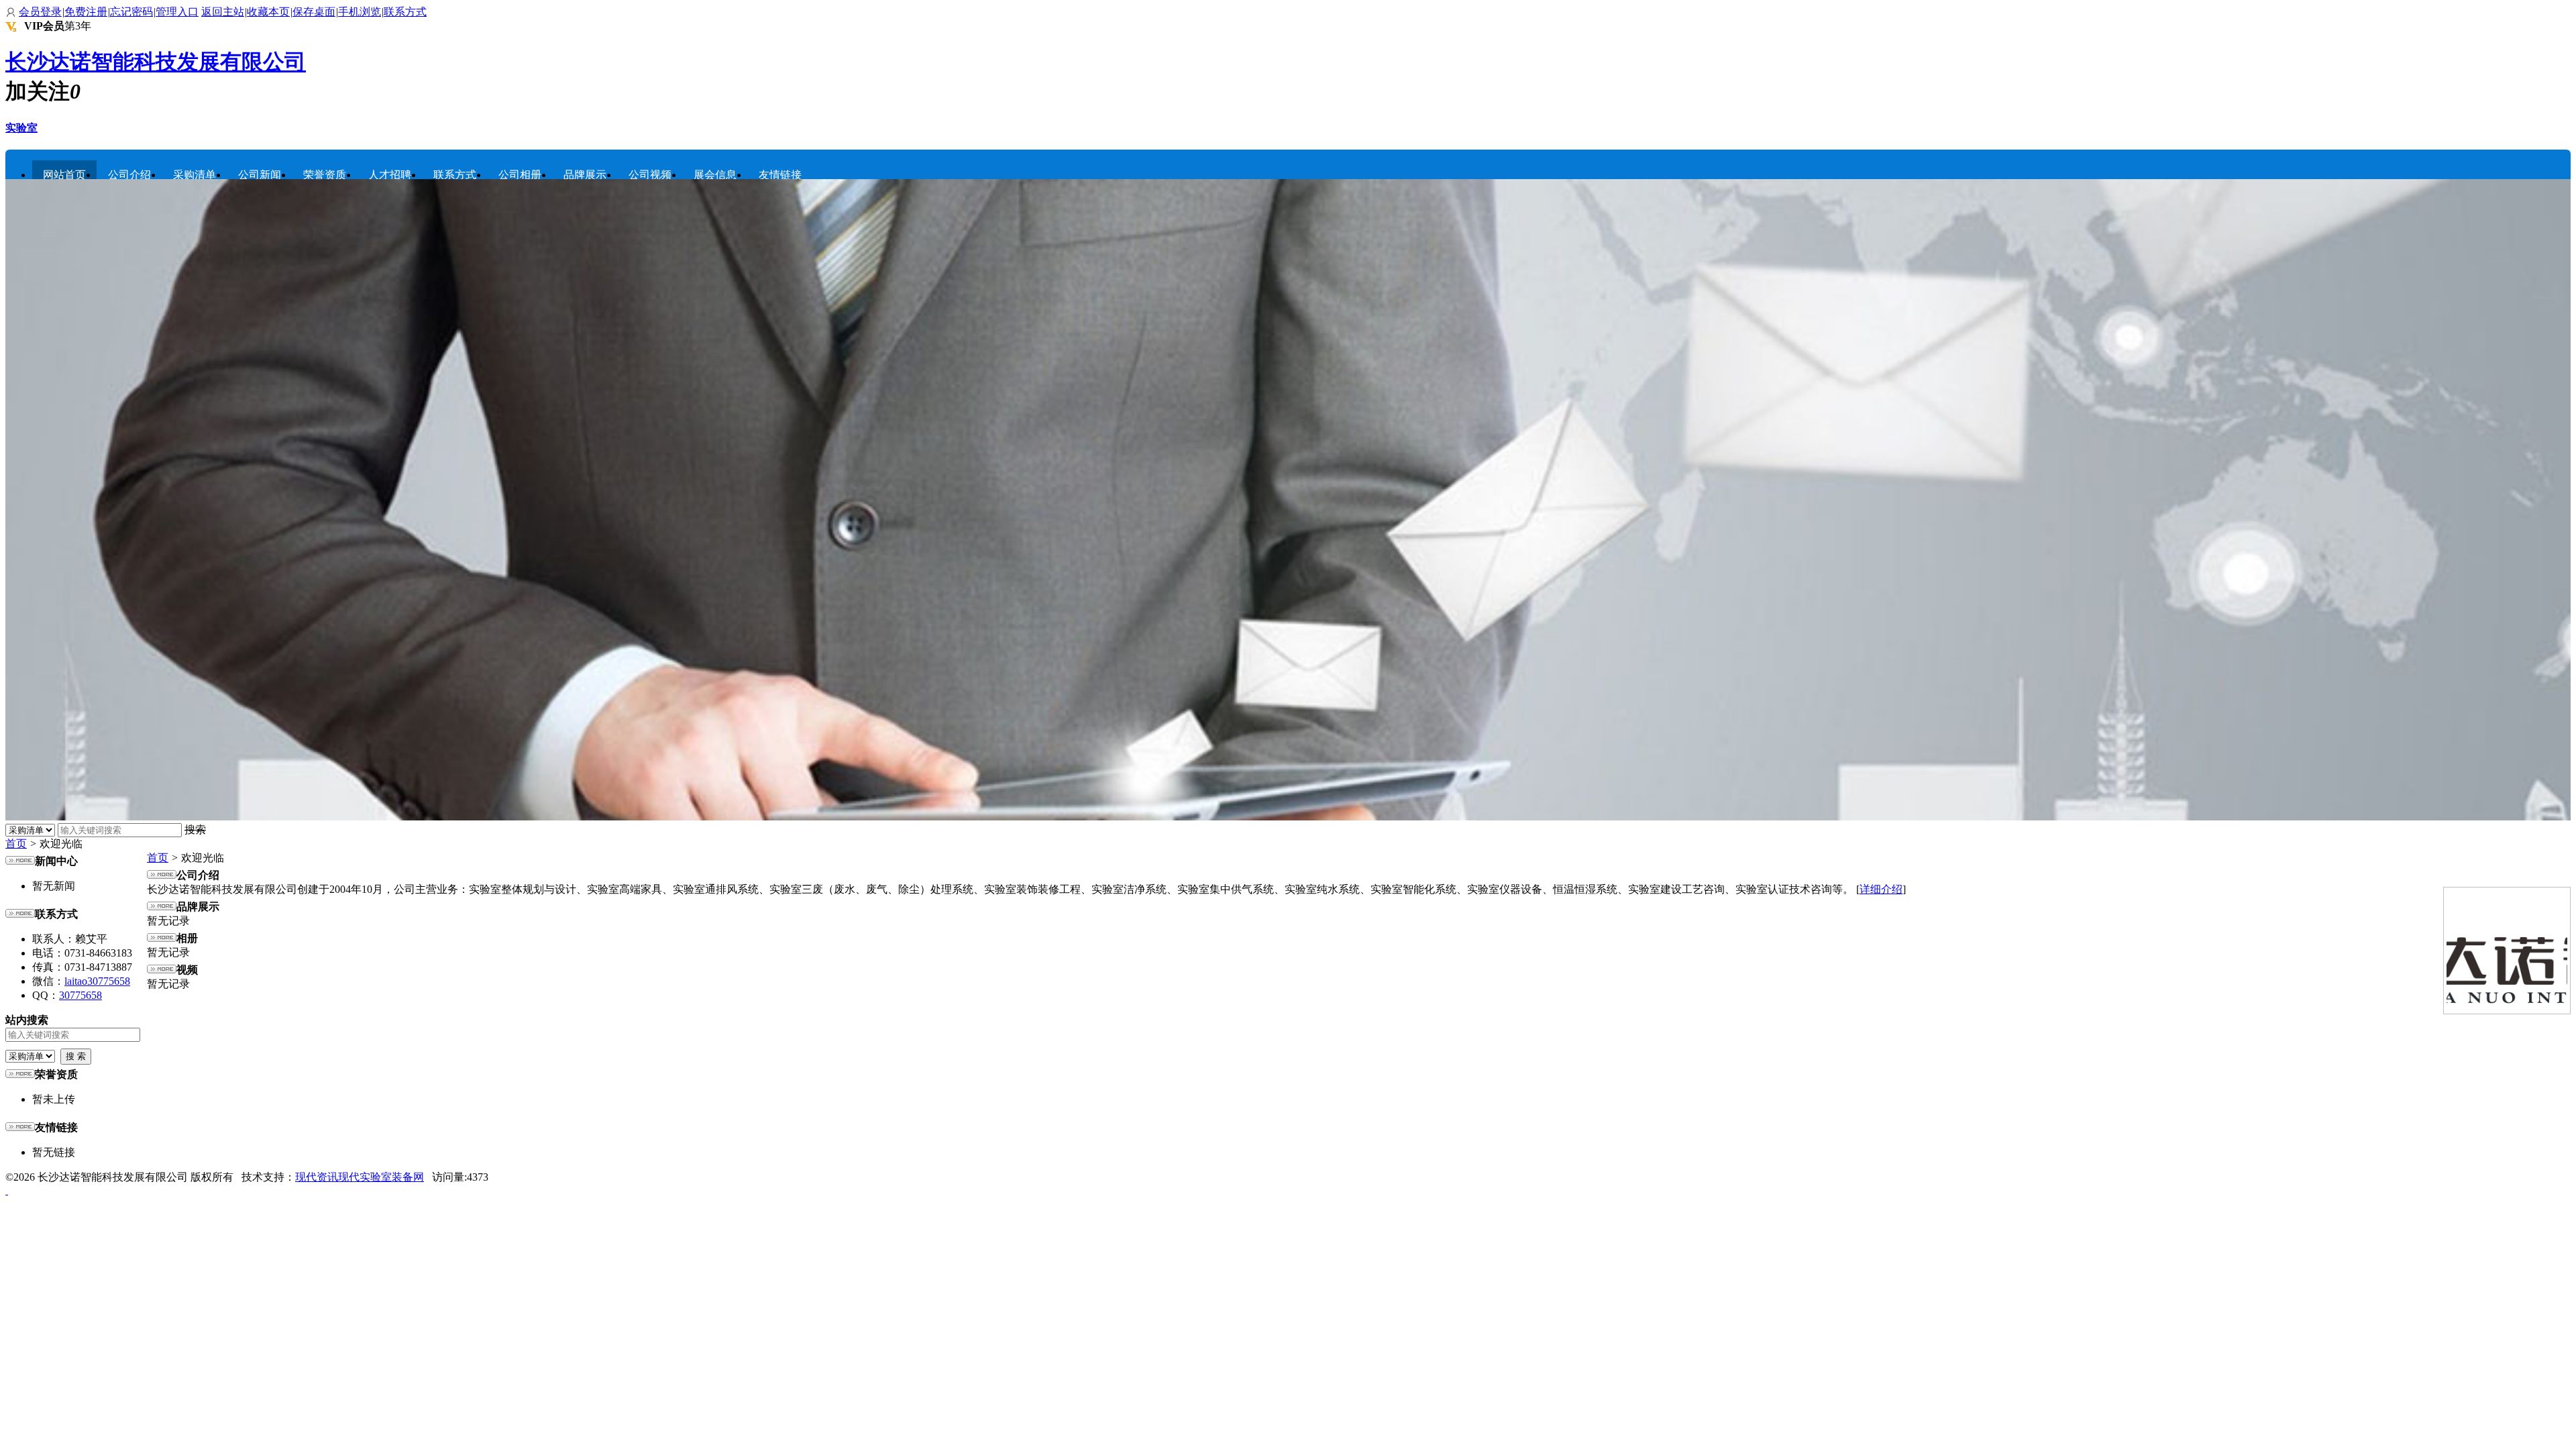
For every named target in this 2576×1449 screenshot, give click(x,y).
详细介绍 (1881, 889)
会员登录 (40, 12)
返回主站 (223, 12)
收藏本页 (268, 12)
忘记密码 (131, 12)
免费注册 (86, 12)
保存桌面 (314, 12)
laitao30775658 (97, 981)
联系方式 (405, 12)
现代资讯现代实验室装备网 (360, 1177)
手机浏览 (360, 12)
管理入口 (177, 12)
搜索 (195, 829)
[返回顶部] (7, 1190)
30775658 (80, 995)
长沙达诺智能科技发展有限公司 (156, 62)
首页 (16, 844)
